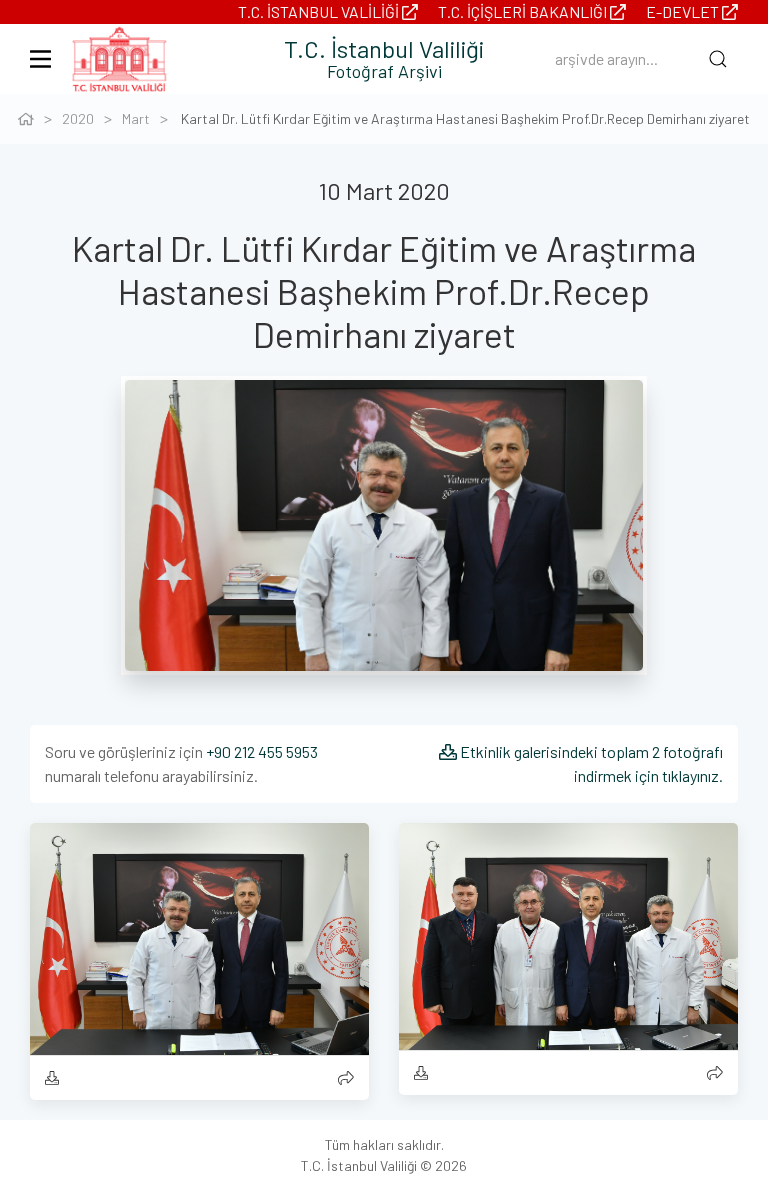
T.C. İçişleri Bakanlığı (524, 11)
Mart (136, 118)
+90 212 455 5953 (262, 751)
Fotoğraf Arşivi (384, 71)
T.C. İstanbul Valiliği (320, 11)
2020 (78, 118)
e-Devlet (684, 11)
